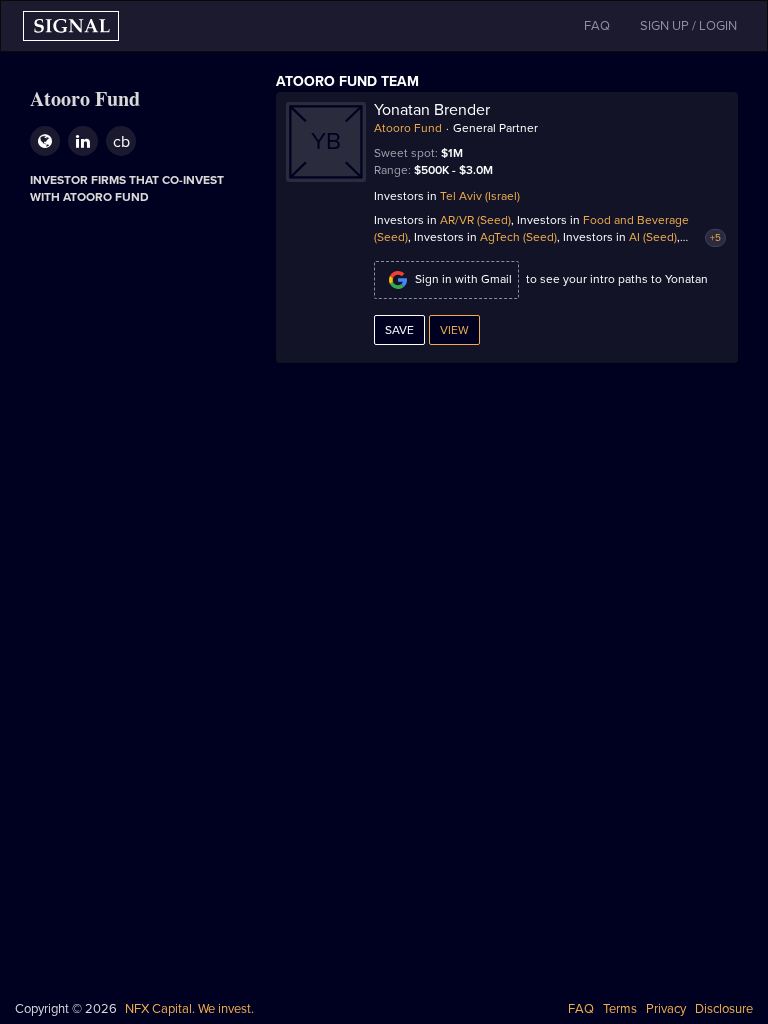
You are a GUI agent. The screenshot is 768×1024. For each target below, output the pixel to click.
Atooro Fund (408, 128)
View (454, 330)
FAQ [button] (597, 26)
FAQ (581, 1009)
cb (121, 142)
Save (399, 330)
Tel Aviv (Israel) (480, 196)
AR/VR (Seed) (475, 220)
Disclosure (724, 1009)
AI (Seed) (653, 237)
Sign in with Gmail (463, 279)
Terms (620, 1009)
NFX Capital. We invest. (189, 1009)
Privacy (666, 1009)
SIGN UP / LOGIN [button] (688, 26)
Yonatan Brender (432, 110)
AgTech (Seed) (518, 237)
